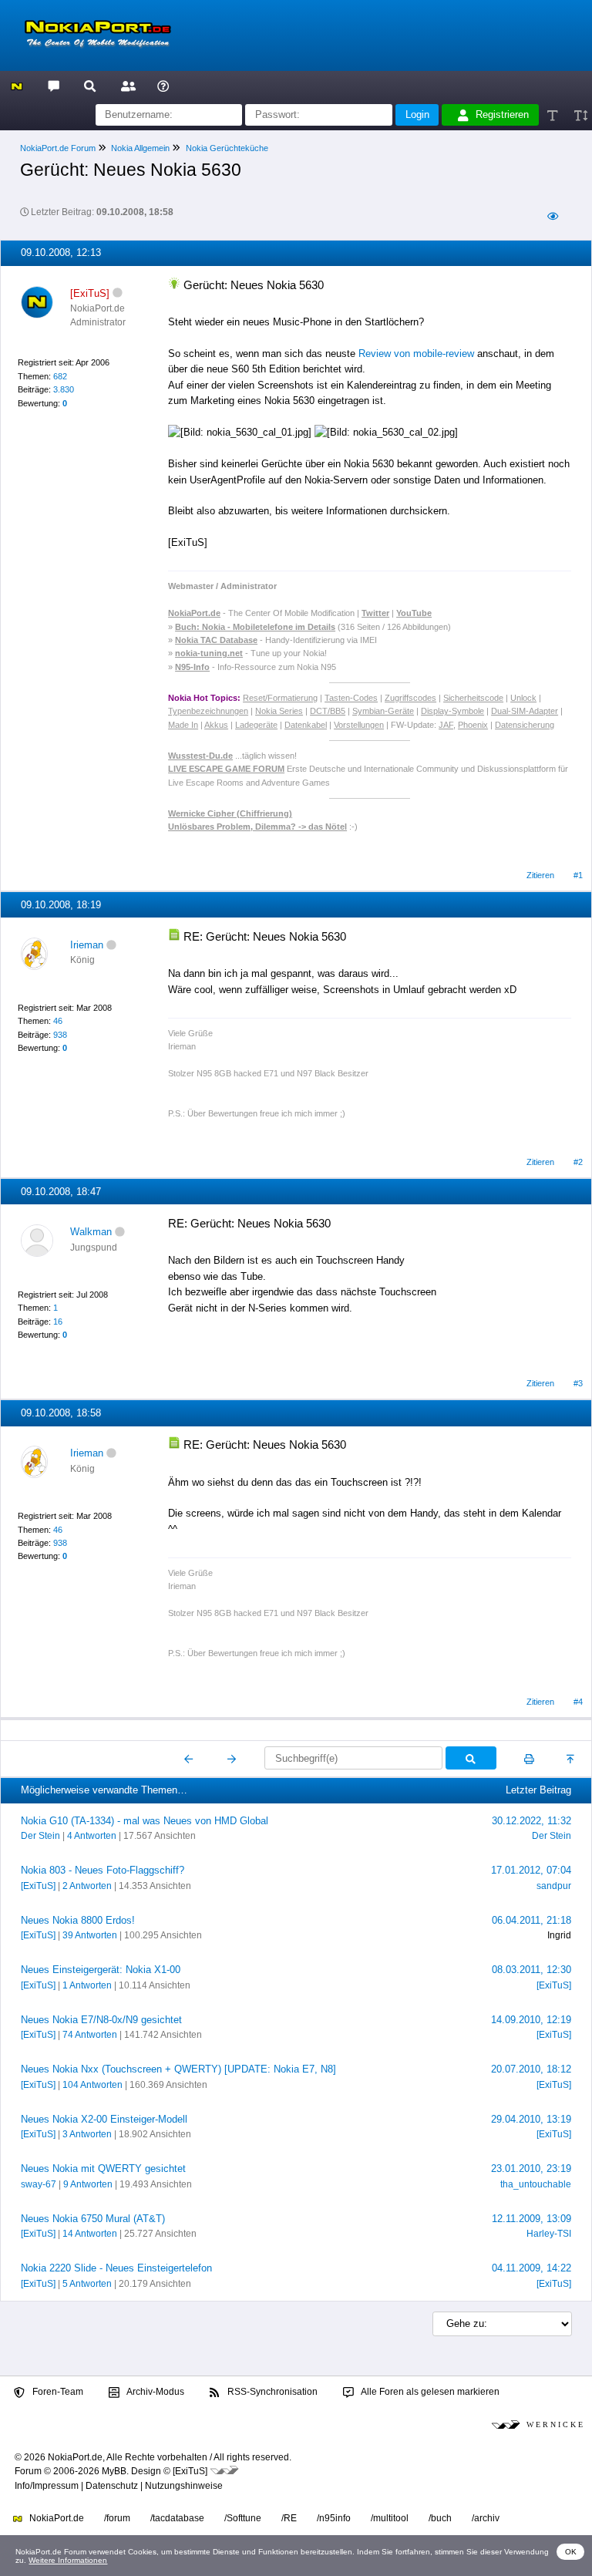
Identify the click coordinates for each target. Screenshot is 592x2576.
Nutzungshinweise (184, 2486)
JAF (446, 725)
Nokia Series (279, 711)
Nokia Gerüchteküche (227, 148)
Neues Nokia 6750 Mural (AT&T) (93, 2219)
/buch (440, 2518)
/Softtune (243, 2518)
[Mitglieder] (126, 85)
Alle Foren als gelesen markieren (429, 2392)
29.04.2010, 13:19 (531, 2119)
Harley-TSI (549, 2234)
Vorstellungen (359, 725)
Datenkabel (306, 725)
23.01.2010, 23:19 (531, 2169)
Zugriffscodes (410, 698)
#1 (578, 875)
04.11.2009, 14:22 (531, 2268)
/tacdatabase (177, 2518)
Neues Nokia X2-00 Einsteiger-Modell (104, 2119)
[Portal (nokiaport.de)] (17, 85)
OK (571, 2552)
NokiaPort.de (55, 2518)
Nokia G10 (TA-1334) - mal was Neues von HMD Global (145, 1821)
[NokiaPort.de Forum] (53, 85)
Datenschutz (112, 2486)
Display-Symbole (452, 711)
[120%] (580, 115)
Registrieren (502, 114)
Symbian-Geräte (383, 711)
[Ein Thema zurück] (189, 1759)
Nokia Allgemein (140, 148)
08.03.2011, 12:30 (531, 1970)
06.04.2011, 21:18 (531, 1920)
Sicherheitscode (473, 698)
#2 (578, 1162)
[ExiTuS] (38, 1886)
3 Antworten (87, 2134)
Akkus (216, 725)
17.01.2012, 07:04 (531, 1870)
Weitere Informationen (68, 2560)
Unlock (523, 698)
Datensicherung (525, 725)
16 (58, 1322)
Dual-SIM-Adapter (525, 711)
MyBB (114, 2471)
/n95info (334, 2518)
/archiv (486, 2518)
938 (60, 1035)
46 (58, 1021)
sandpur (554, 1886)
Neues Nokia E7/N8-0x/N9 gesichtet (101, 2020)
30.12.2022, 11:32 (531, 1821)
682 (60, 376)
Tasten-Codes (351, 698)
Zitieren (540, 875)
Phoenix (473, 725)
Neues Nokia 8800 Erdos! (78, 1920)
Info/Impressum (47, 2486)
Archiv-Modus (155, 2392)
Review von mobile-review (416, 354)
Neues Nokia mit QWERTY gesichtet (103, 2169)
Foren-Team (57, 2392)
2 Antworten (87, 1886)
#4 (578, 1702)
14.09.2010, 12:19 (531, 2020)
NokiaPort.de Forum (58, 148)
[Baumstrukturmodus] (552, 217)
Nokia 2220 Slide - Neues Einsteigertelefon (116, 2268)
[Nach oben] (572, 1759)
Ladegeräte (256, 725)
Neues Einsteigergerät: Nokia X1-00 (101, 1970)
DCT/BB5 (328, 711)
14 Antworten (90, 2234)
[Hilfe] (163, 85)
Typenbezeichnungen (208, 711)
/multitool (390, 2518)
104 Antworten (92, 2085)
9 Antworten (88, 2184)
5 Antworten (87, 2284)
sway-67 (39, 2184)
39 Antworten (90, 1935)
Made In (183, 725)
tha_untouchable (536, 2184)
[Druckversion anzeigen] (529, 1759)
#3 (578, 1383)
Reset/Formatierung (280, 698)
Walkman (91, 1232)
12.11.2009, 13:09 (531, 2219)
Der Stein (40, 1836)
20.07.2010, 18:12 (531, 2069)
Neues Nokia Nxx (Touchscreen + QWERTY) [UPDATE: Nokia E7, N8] (178, 2069)
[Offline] (118, 293)
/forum (117, 2518)
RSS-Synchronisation (271, 2392)
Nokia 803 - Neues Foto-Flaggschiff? (103, 1870)
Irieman (87, 945)
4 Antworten (92, 1836)
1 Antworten (87, 1985)
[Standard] (554, 115)
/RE (289, 2518)
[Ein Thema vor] (232, 1759)
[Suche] (90, 85)
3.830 (64, 389)
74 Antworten (90, 2035)
